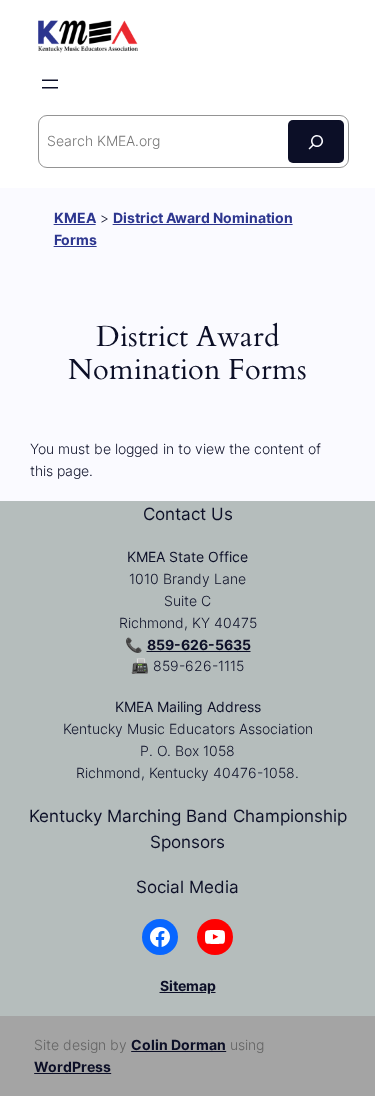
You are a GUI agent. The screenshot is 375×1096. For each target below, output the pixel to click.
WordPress (72, 1066)
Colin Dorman (178, 1044)
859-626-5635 (199, 644)
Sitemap (188, 985)
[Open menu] (50, 84)
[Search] (316, 141)
